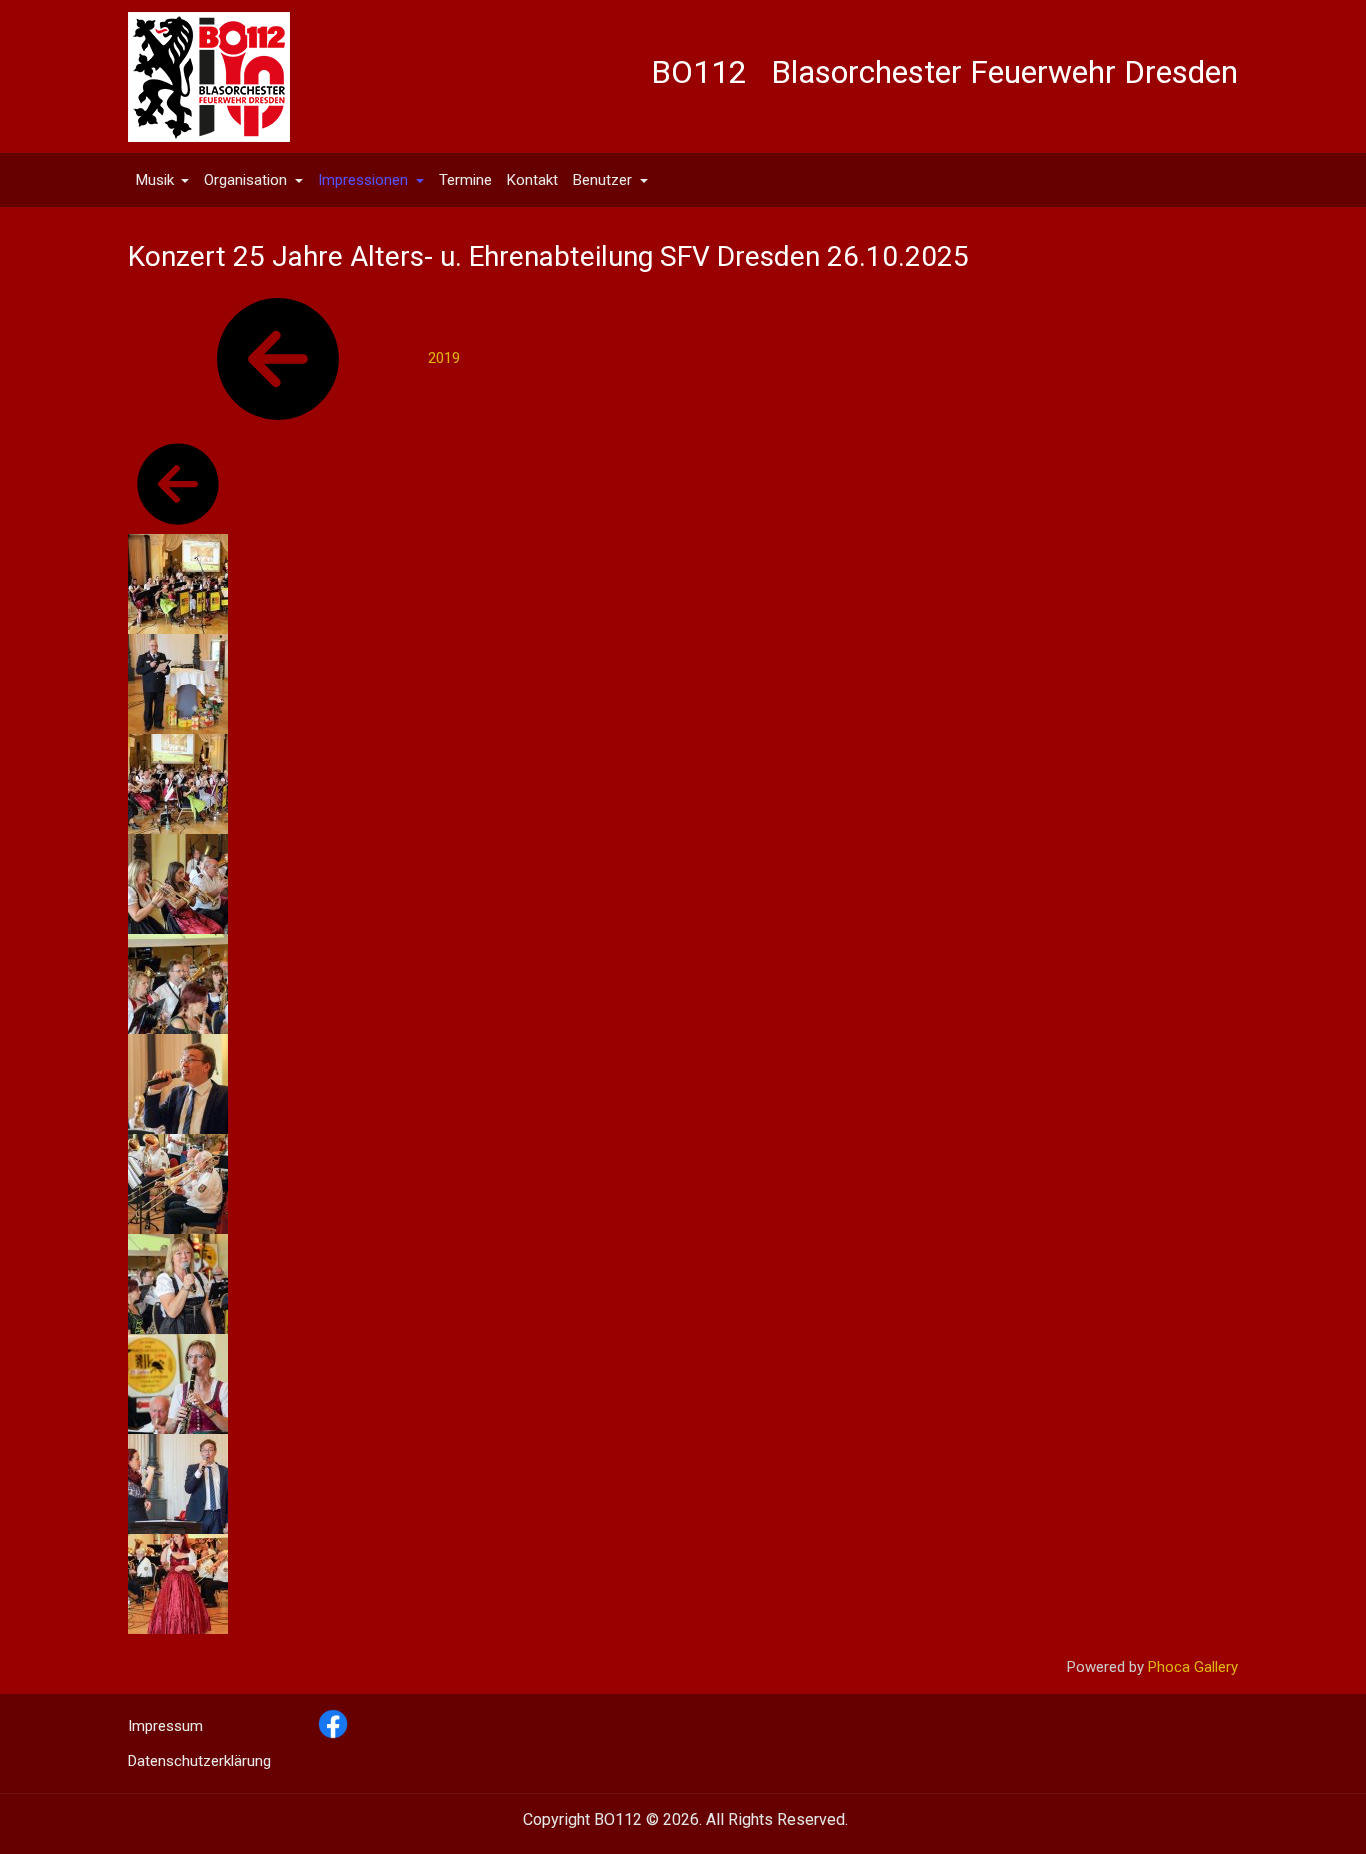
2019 (444, 358)
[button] (162, 180)
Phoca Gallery (1193, 1667)
